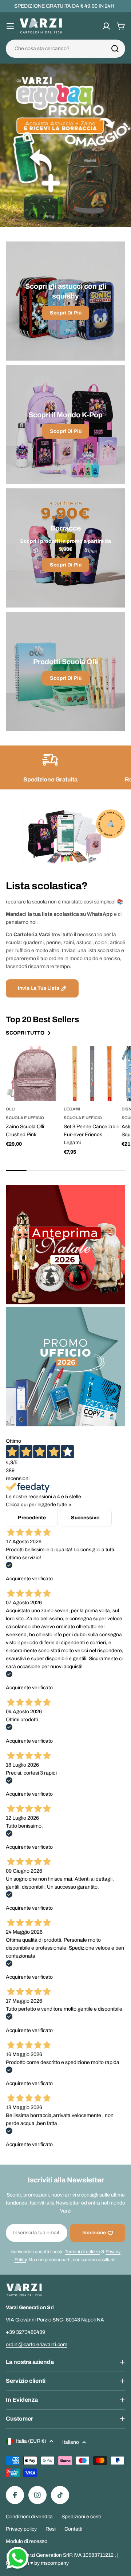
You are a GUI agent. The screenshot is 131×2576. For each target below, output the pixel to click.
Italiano (71, 2442)
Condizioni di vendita (29, 2517)
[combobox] (65, 49)
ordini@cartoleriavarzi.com (37, 2345)
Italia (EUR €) (31, 2441)
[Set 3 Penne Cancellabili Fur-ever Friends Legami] (91, 1074)
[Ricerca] (115, 49)
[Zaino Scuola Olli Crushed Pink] (33, 1074)
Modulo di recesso (27, 2541)
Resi (51, 2529)
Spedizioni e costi (81, 2517)
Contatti (73, 2529)
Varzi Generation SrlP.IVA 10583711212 (69, 2555)
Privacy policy (21, 2529)
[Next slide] (99, 215)
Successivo (85, 1518)
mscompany (55, 2563)
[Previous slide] (32, 215)
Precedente (32, 1518)
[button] (41, 215)
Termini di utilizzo (82, 2252)
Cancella (110, 49)
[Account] (106, 26)
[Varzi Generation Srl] (65, 1245)
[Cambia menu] (10, 26)
